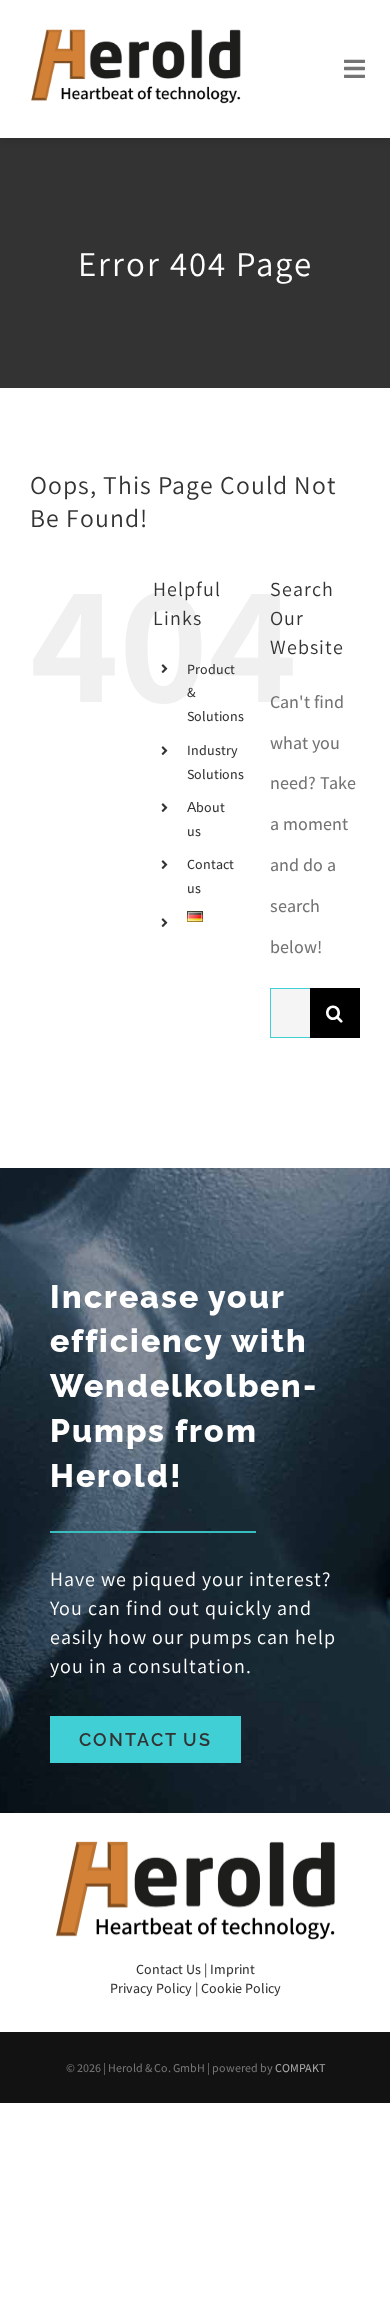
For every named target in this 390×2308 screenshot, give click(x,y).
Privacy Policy (151, 1988)
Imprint (232, 1969)
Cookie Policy (241, 1988)
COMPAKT (300, 2067)
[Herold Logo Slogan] (135, 28)
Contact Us (168, 1969)
